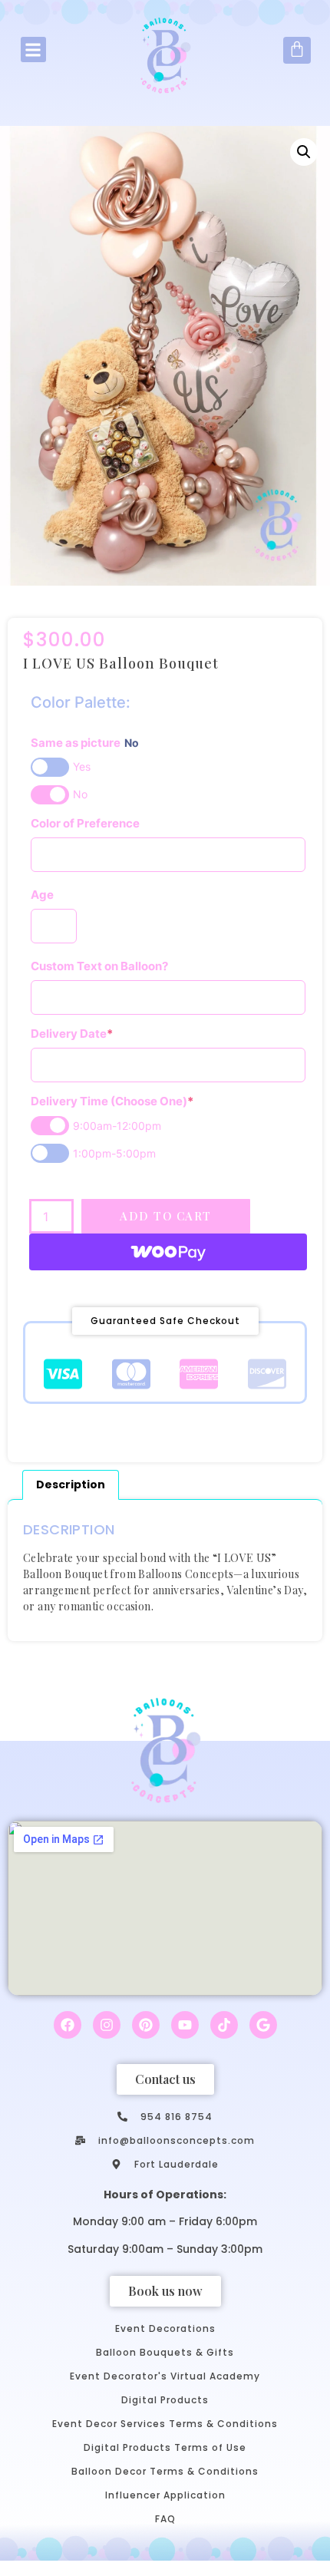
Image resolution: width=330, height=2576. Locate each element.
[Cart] (297, 50)
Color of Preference (85, 823)
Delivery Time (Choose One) (112, 1101)
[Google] (263, 2025)
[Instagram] (107, 2025)
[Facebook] (68, 2025)
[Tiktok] (224, 2025)
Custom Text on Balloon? (99, 966)
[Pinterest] (146, 2025)
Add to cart (166, 1216)
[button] (33, 50)
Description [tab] (71, 1485)
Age (42, 895)
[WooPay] (168, 1252)
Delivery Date (72, 1034)
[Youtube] (185, 2025)
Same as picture (85, 743)
